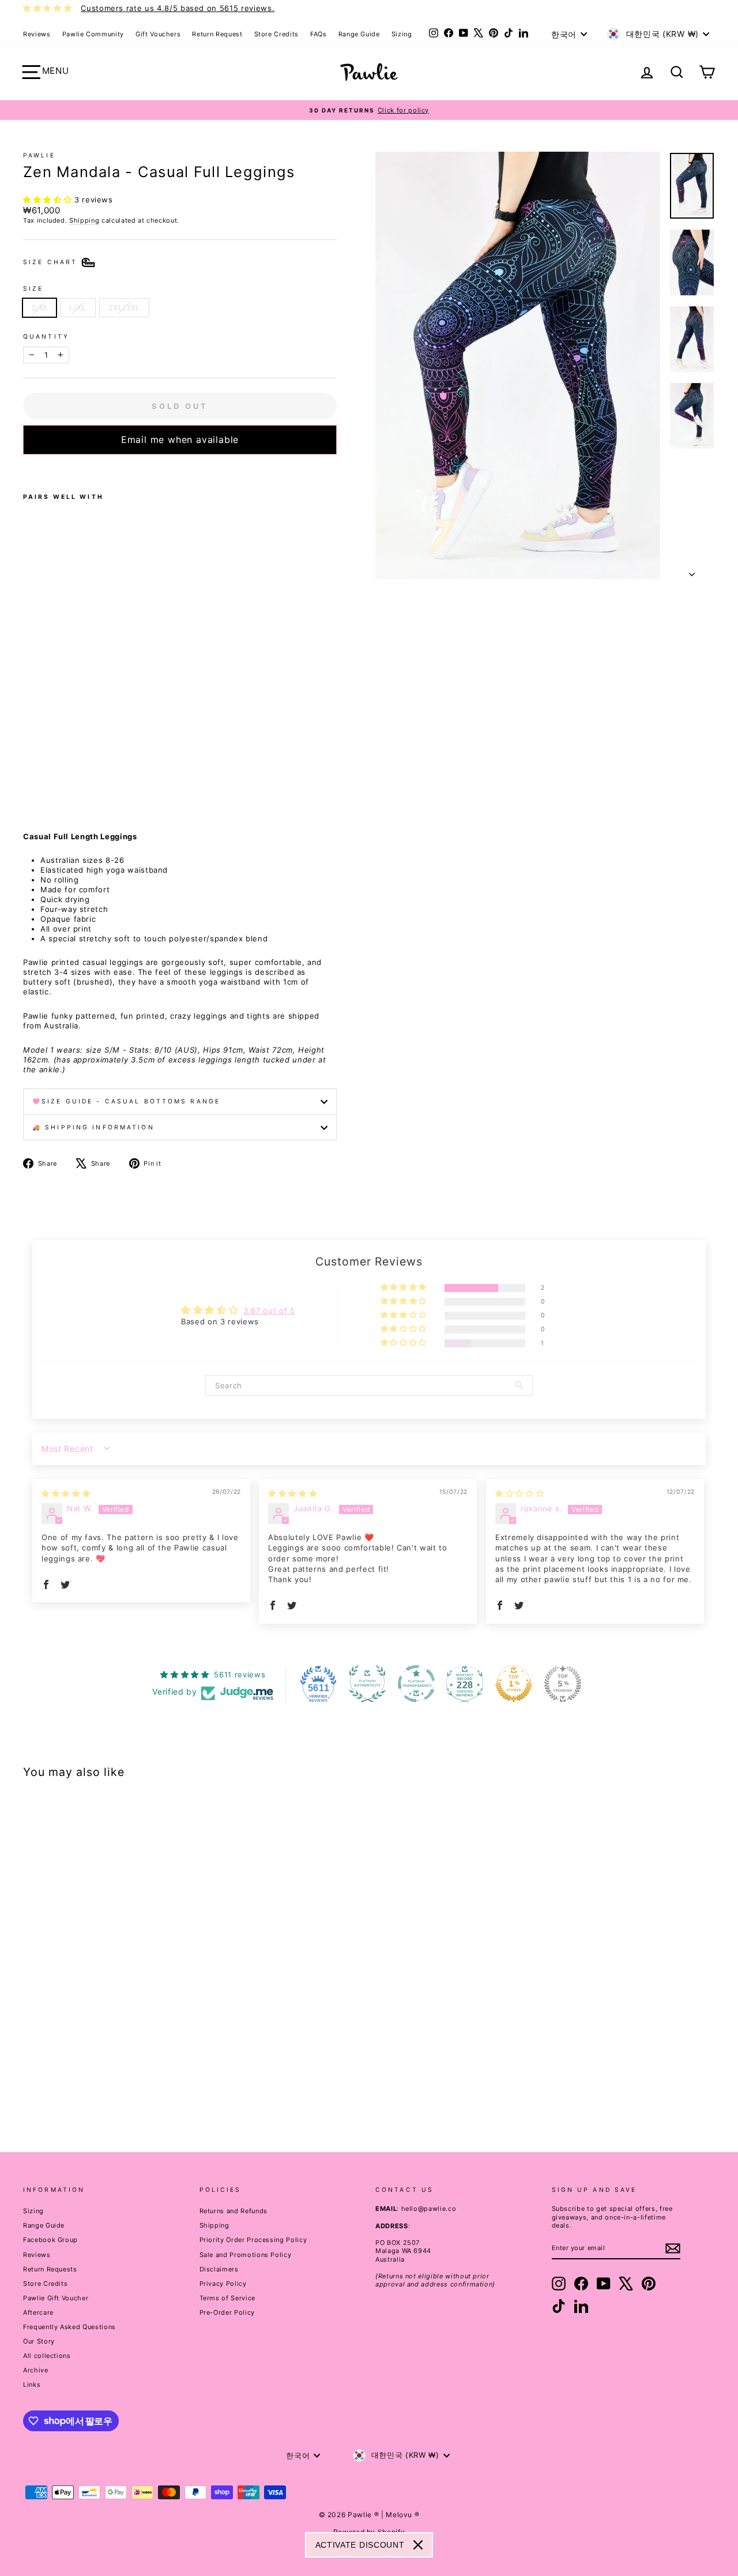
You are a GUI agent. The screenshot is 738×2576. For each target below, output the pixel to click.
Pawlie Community (93, 34)
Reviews (37, 34)
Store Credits (276, 34)
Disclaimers (219, 2269)
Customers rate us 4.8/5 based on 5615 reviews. (178, 8)
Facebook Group (50, 2240)
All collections (47, 2356)
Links (32, 2385)
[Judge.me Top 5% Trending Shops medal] (563, 1684)
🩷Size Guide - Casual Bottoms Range (126, 1101)
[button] (49, 200)
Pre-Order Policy (227, 2312)
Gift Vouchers (158, 34)
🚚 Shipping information (93, 1127)
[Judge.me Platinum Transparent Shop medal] (416, 1684)
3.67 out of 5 (269, 1310)
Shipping (84, 220)
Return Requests (50, 2269)
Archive (36, 2370)
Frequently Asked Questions (69, 2327)
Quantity (46, 337)
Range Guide (359, 34)
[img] (66, 1493)
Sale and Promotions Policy (246, 2255)
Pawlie (39, 155)
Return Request (217, 34)
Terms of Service (227, 2298)
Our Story (39, 2341)
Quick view (105, 2041)
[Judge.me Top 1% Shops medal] (514, 1684)
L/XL (78, 307)
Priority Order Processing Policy (253, 2240)
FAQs (319, 34)
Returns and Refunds (234, 2211)
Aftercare (38, 2312)
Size (33, 289)
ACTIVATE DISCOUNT (360, 2545)
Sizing (402, 34)
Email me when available (180, 440)
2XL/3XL (125, 307)
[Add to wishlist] (27, 470)
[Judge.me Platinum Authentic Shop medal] (367, 1684)
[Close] (418, 2545)
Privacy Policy (223, 2284)
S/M (39, 307)
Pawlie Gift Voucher (56, 2298)
